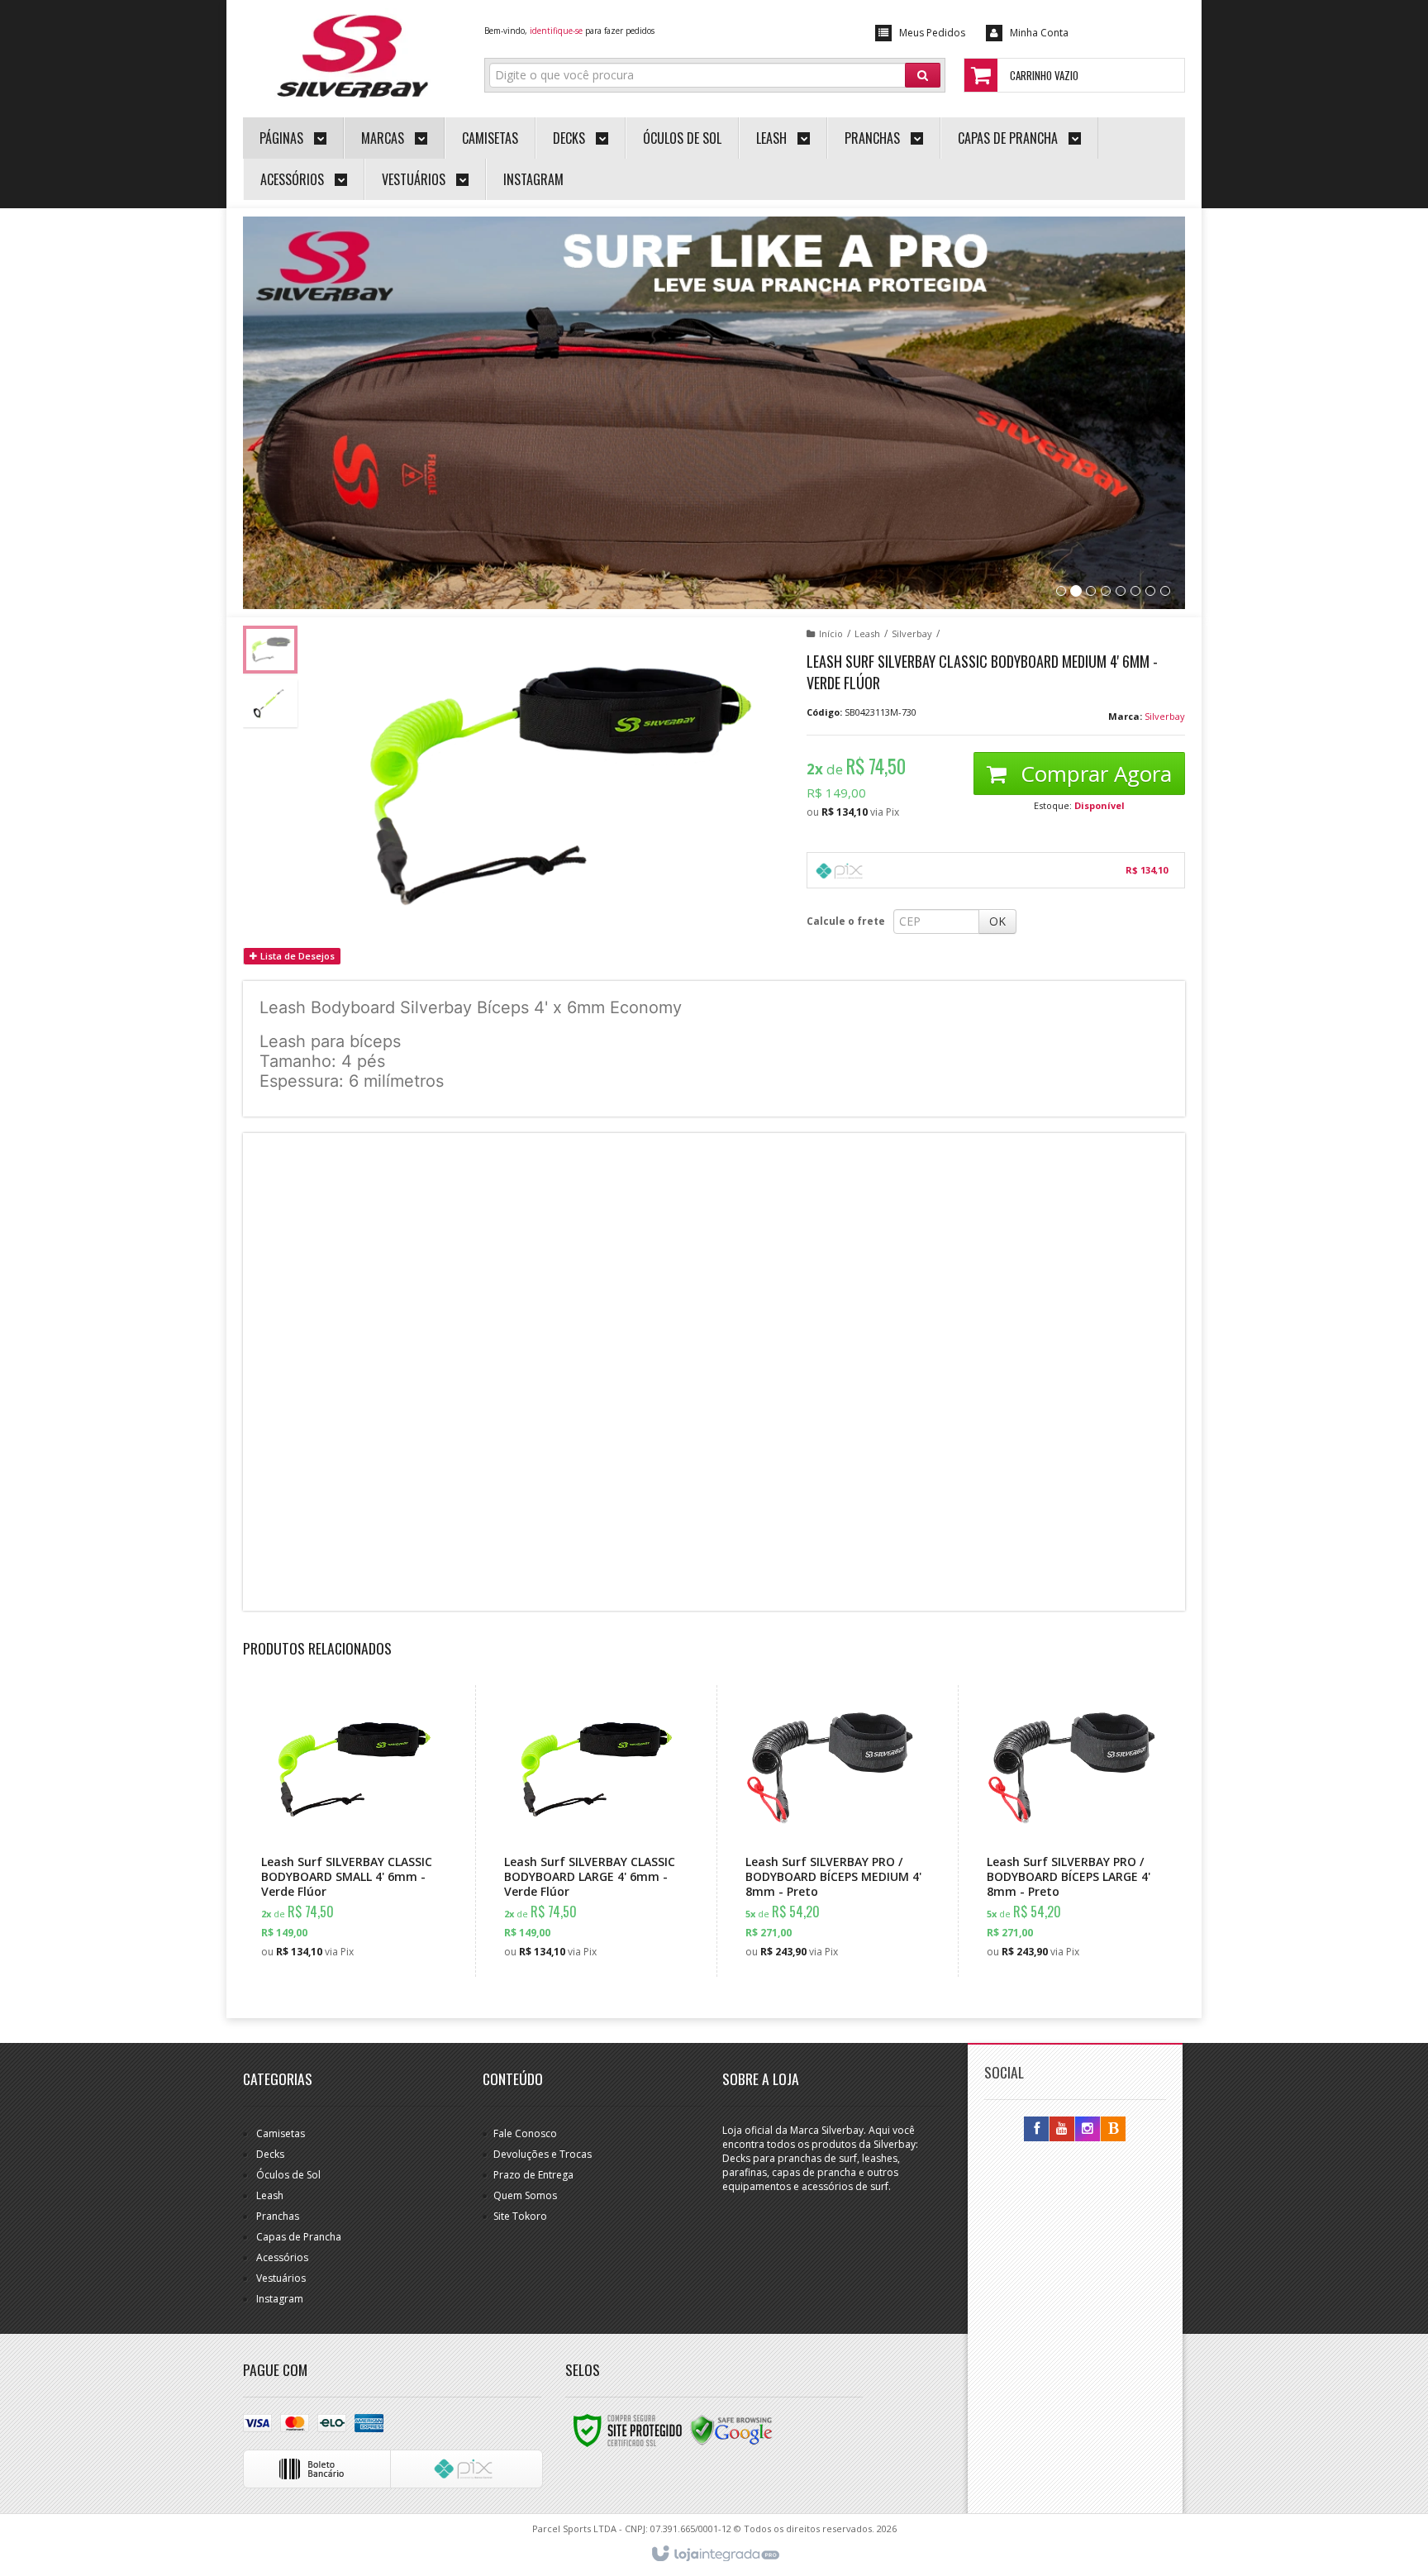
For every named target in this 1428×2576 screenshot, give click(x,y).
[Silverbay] (352, 55)
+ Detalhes (360, 1895)
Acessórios (282, 2257)
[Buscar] (923, 75)
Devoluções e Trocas (543, 2154)
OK (997, 921)
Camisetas (281, 2133)
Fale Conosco (525, 2133)
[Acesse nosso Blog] (1113, 2129)
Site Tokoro (520, 2216)
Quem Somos (525, 2195)
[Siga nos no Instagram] (1088, 2129)
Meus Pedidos (932, 33)
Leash (867, 633)
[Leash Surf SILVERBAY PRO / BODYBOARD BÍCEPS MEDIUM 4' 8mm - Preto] (833, 1831)
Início (831, 633)
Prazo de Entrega (533, 2175)
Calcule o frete (846, 921)
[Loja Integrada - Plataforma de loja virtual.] (714, 2555)
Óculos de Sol (288, 2175)
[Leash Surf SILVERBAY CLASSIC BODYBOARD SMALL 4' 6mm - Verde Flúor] (350, 1831)
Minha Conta (1039, 33)
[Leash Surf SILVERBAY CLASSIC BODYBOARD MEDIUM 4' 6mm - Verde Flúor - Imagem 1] (270, 650)
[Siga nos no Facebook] (1036, 2129)
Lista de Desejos (296, 956)
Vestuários (281, 2278)
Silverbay (912, 633)
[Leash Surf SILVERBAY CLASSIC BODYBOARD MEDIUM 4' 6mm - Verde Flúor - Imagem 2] (270, 703)
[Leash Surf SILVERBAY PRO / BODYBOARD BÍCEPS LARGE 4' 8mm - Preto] (1075, 1831)
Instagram (280, 2299)
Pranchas (278, 2216)
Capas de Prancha (299, 2237)
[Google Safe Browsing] (731, 2429)
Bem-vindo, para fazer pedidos (569, 31)
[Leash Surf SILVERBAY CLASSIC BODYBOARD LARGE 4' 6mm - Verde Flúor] (592, 1831)
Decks (270, 2154)
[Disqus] (714, 1370)
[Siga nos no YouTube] (1062, 2129)
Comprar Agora (1093, 774)
